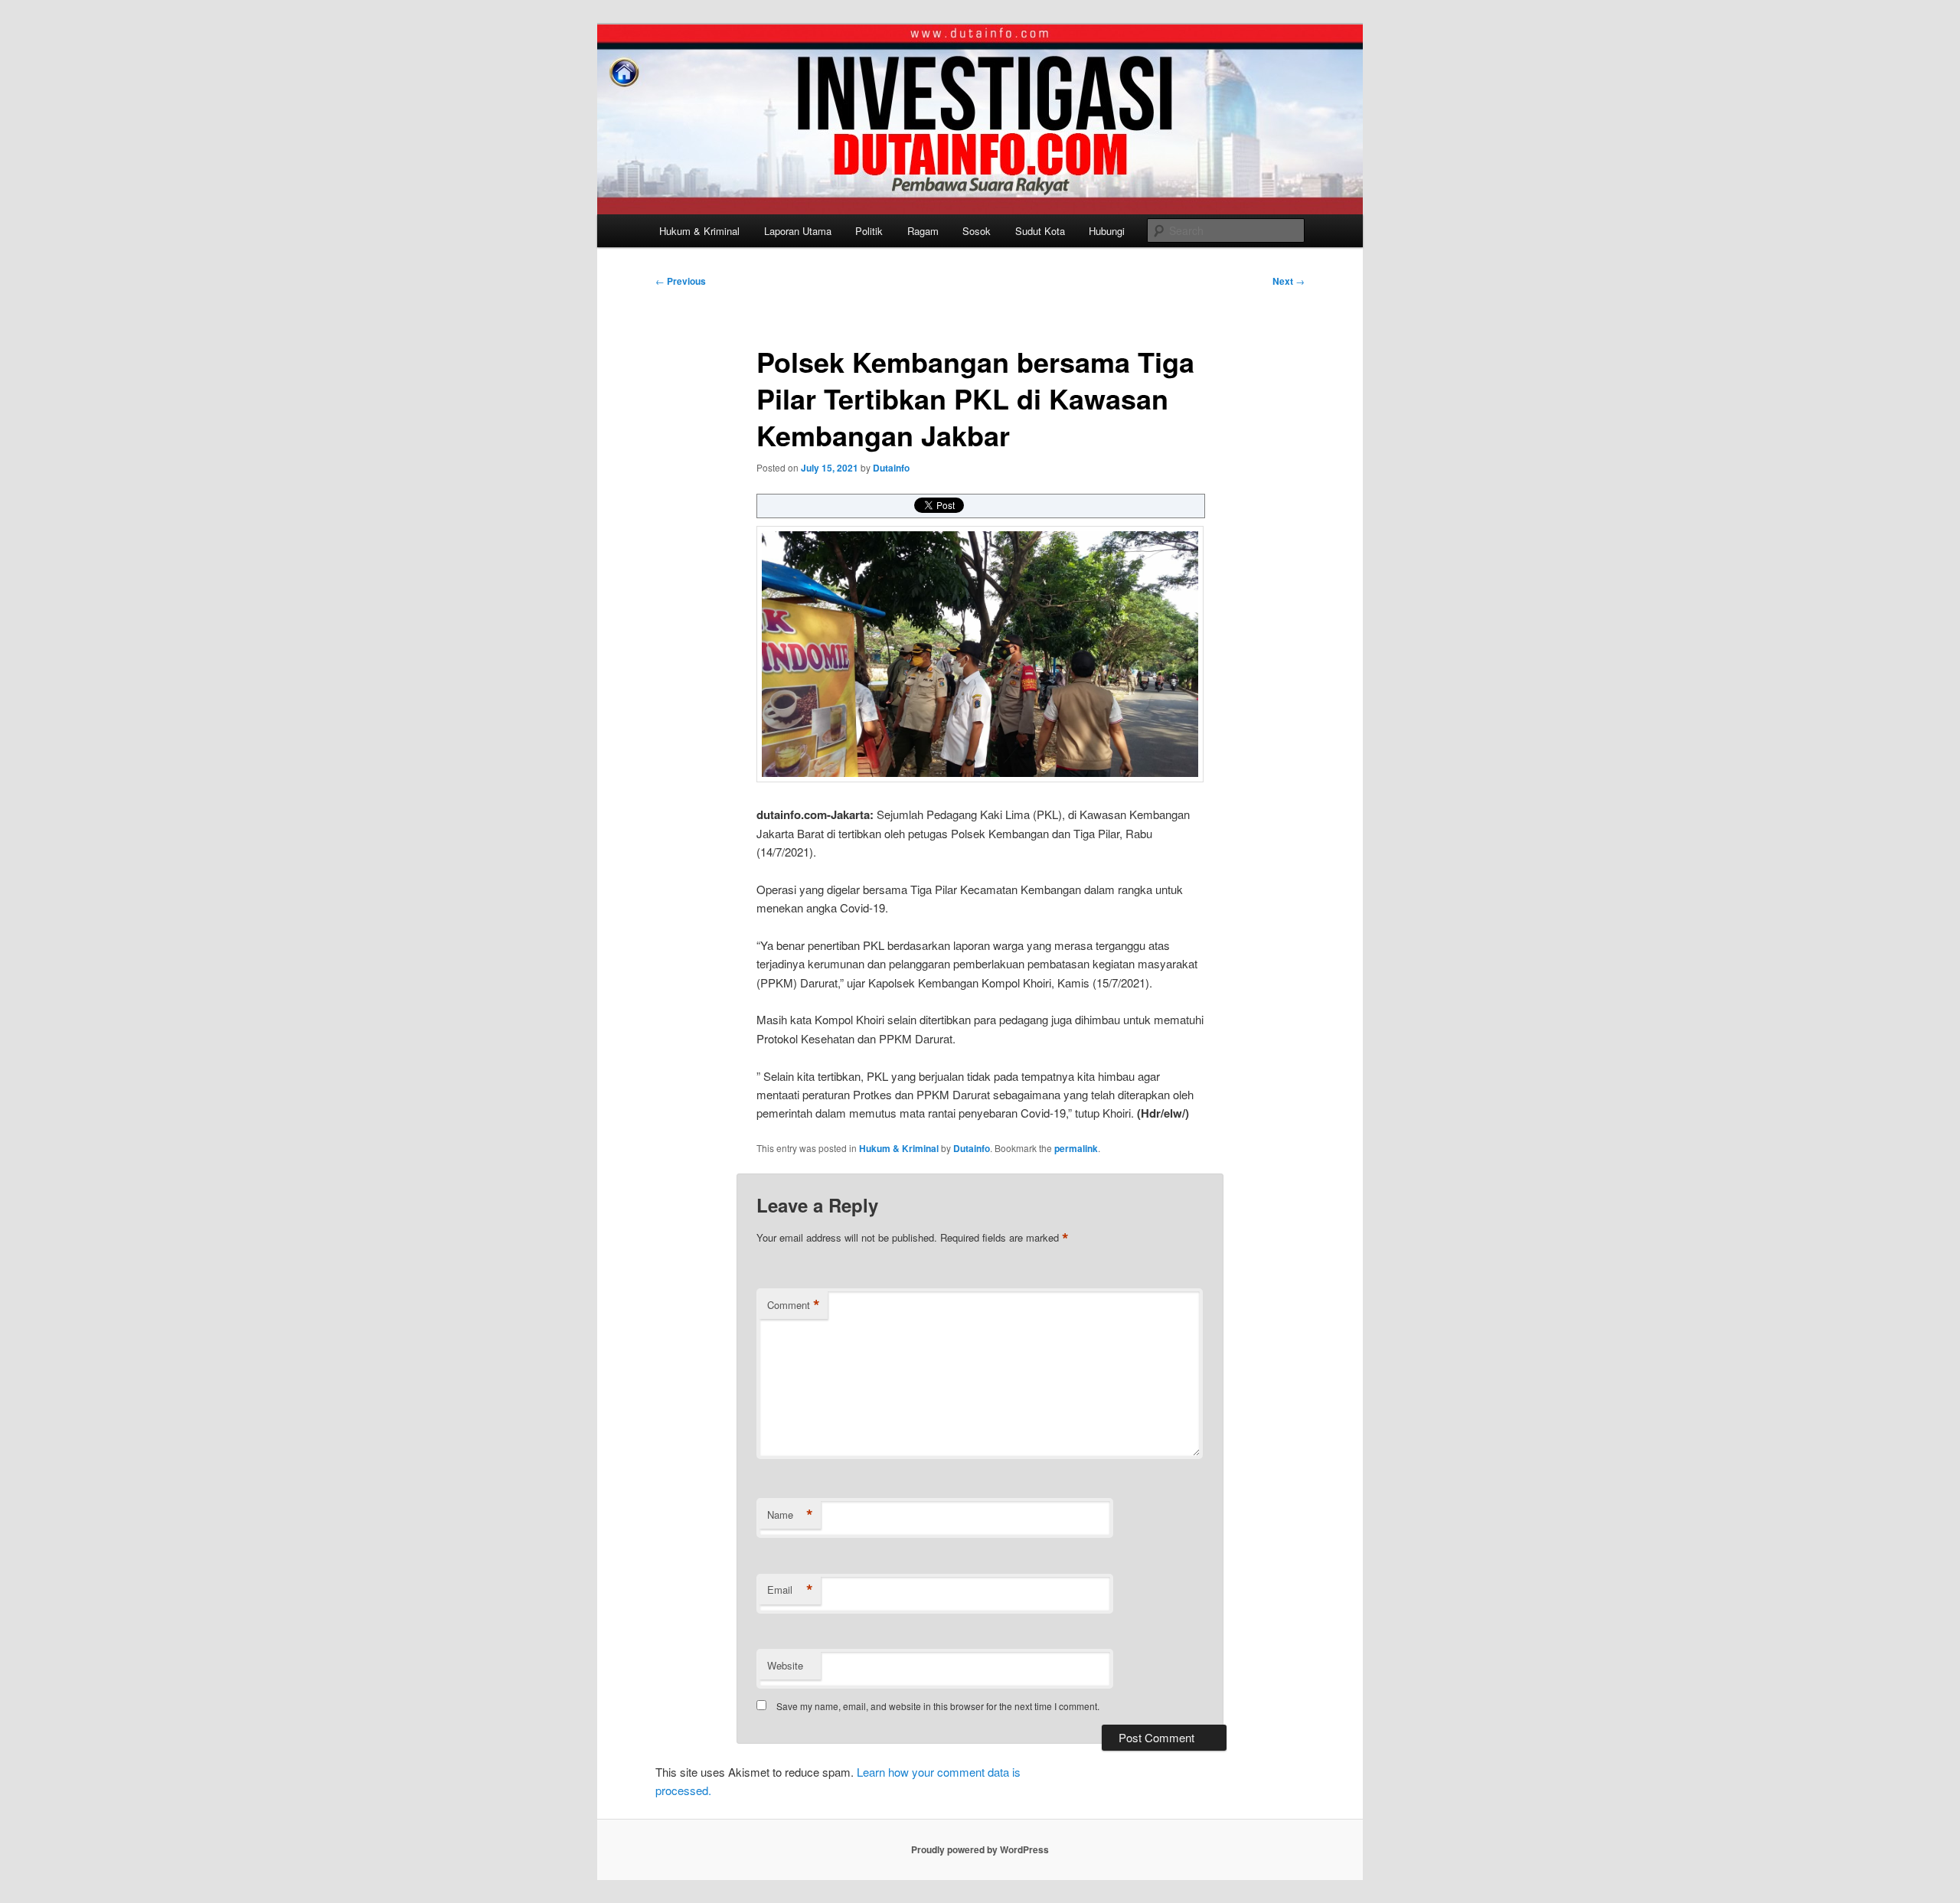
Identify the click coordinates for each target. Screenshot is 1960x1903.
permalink (1076, 1148)
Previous (681, 281)
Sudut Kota (1040, 231)
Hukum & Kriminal (699, 231)
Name (790, 1515)
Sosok (977, 231)
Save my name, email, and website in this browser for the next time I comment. (938, 1706)
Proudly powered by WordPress (980, 1849)
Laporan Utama (798, 231)
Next (1289, 281)
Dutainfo (891, 468)
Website (785, 1665)
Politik (869, 231)
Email (790, 1590)
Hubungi (1107, 231)
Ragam (923, 231)
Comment (794, 1305)
